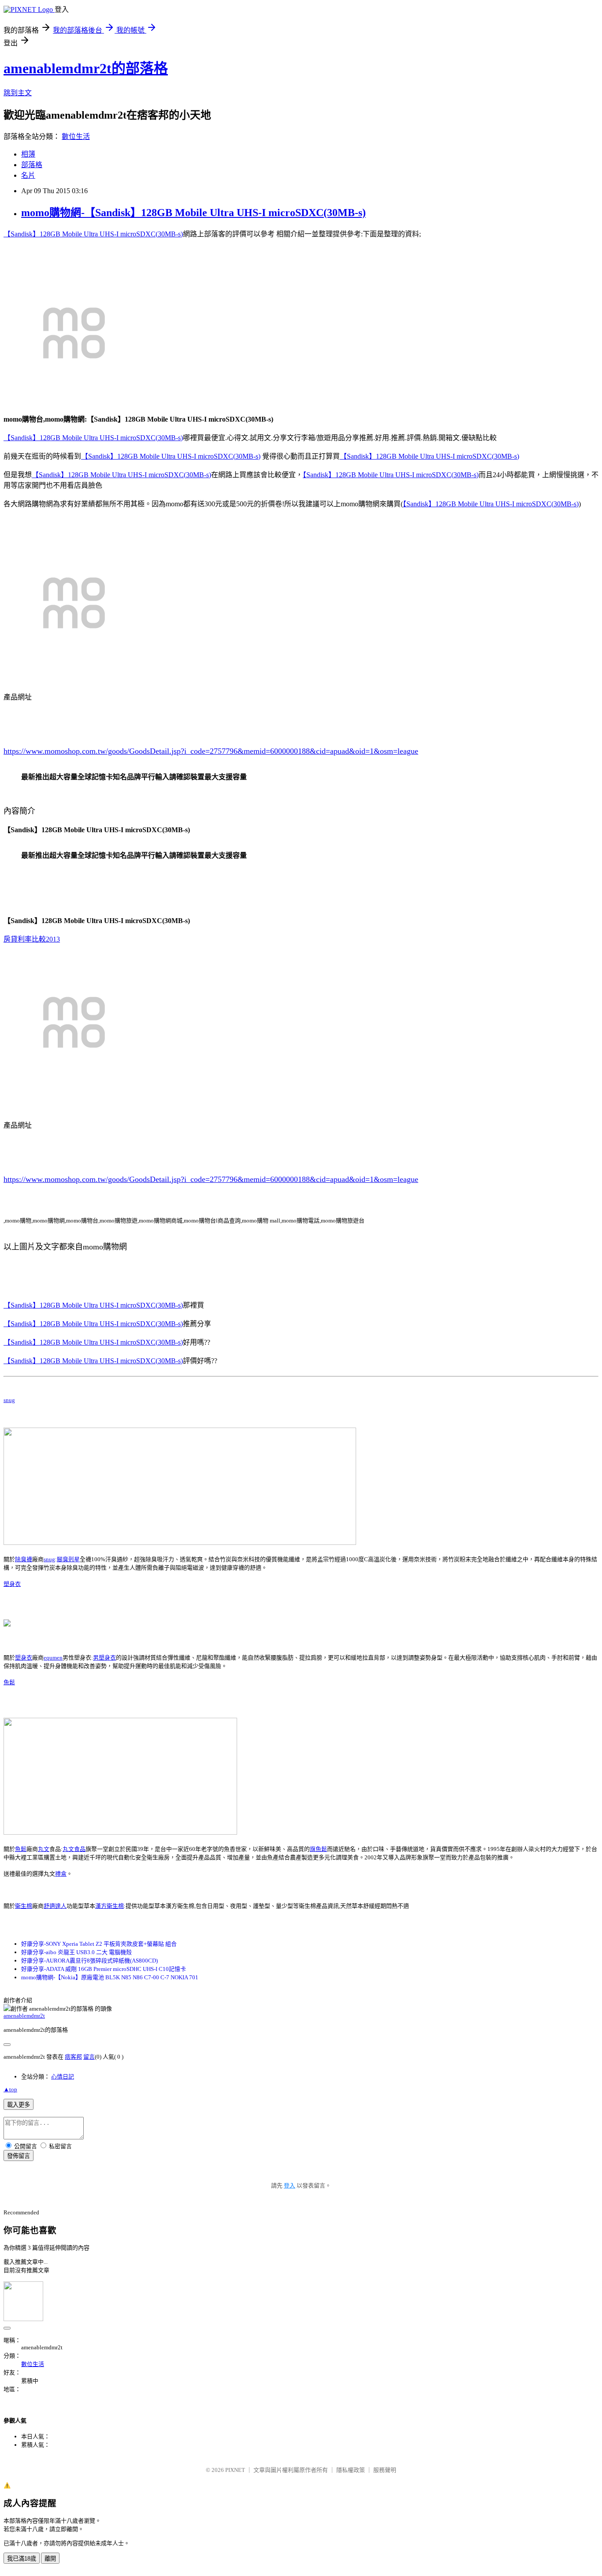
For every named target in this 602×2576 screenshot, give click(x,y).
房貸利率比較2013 (32, 939)
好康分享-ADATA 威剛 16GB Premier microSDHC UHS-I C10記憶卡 (104, 1969)
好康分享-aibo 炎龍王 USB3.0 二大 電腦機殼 (76, 1952)
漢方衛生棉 (110, 1906)
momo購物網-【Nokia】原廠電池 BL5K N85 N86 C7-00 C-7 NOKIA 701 (110, 1977)
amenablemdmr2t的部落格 (86, 68)
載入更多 (19, 2105)
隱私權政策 (351, 2470)
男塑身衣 (104, 1658)
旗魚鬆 (318, 1849)
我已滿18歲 (22, 2559)
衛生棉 (24, 1906)
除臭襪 (24, 1559)
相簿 (28, 154)
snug (9, 1400)
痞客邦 (73, 2057)
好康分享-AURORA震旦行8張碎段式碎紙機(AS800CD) (89, 1961)
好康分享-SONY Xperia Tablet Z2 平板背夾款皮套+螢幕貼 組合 (99, 1944)
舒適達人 (55, 1906)
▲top (10, 2089)
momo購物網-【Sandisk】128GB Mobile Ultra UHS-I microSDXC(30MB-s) (193, 213)
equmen (53, 1658)
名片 (28, 175)
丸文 (44, 1849)
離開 (50, 2559)
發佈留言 (19, 2156)
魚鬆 (9, 1682)
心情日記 (63, 2077)
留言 (89, 2057)
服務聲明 (385, 2470)
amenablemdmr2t (24, 2016)
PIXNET (235, 2470)
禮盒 (61, 1874)
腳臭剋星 (68, 1559)
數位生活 (76, 136)
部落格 (32, 165)
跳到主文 (18, 93)
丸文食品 (74, 1849)
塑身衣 (12, 1584)
